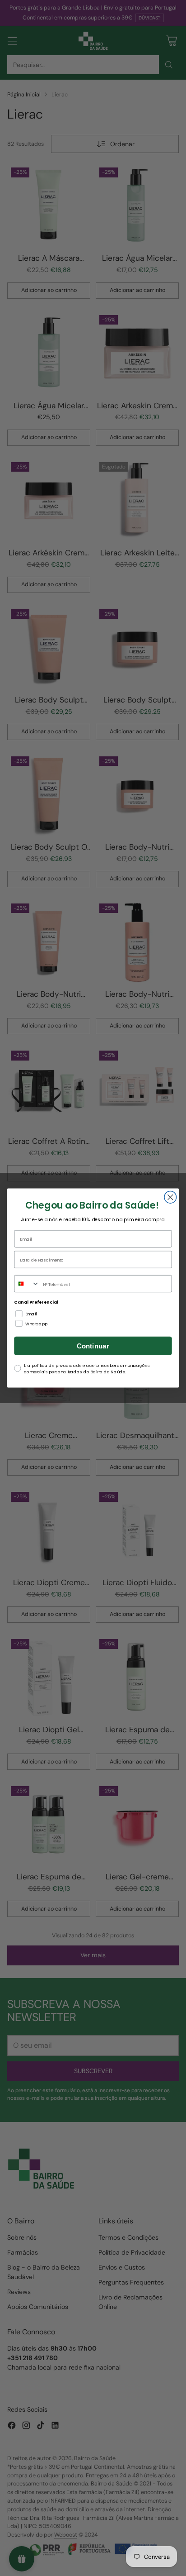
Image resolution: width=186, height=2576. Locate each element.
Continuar (93, 1346)
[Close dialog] (170, 1197)
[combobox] (27, 1284)
